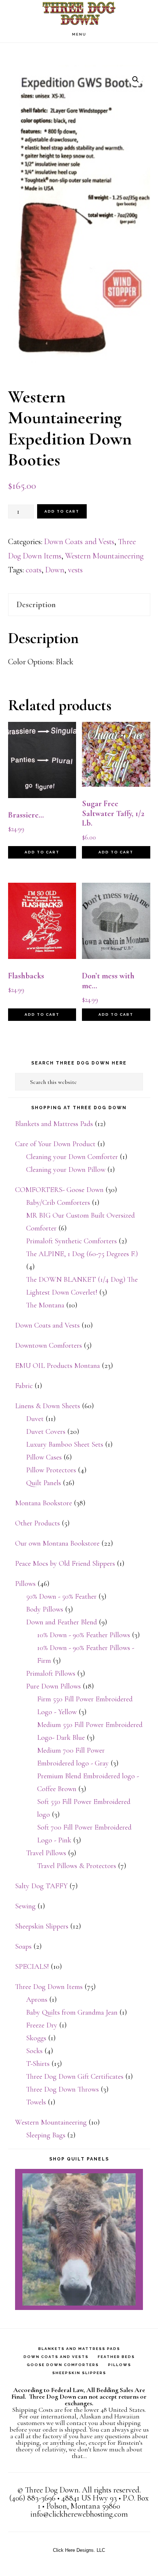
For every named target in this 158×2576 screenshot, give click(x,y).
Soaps (23, 1946)
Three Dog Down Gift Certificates (75, 2077)
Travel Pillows (46, 1853)
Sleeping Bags (46, 2135)
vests (75, 570)
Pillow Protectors (51, 1470)
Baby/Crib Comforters (58, 1203)
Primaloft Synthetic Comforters (71, 1241)
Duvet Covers (46, 1432)
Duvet (35, 1419)
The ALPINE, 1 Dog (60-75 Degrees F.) (82, 1254)
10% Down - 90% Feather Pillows (84, 1635)
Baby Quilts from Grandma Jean (72, 2012)
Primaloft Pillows (51, 1673)
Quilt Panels (44, 1483)
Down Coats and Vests (79, 542)
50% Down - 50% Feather (61, 1597)
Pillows (25, 1584)
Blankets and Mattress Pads (54, 1124)
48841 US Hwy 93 (89, 2498)
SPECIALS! (32, 1967)
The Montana (45, 1305)
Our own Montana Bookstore (57, 1543)
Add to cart (62, 511)
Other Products (37, 1523)
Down (55, 570)
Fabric (24, 1386)
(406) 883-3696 (32, 2498)
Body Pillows (45, 1609)
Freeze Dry (42, 2025)
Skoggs (36, 2038)
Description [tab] (36, 605)
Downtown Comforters (49, 1346)
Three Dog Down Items (49, 1987)
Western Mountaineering (104, 556)
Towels (36, 2102)
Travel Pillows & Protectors (77, 1866)
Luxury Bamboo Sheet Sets (65, 1444)
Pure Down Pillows (53, 1686)
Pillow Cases (44, 1457)
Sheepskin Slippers (42, 1926)
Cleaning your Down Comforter (72, 1157)
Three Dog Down (79, 13)
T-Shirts (38, 2064)
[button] (136, 80)
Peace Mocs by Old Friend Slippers (65, 1564)
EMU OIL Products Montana (58, 1366)
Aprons (37, 2000)
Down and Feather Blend (62, 1622)
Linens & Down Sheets (48, 1406)
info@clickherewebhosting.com (79, 2514)
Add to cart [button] (42, 852)
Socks (34, 2051)
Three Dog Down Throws (62, 2089)
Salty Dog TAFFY (41, 1886)
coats (34, 570)
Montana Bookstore (44, 1503)
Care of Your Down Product (55, 1144)
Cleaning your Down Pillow (66, 1170)
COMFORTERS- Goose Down (59, 1190)
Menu (79, 34)
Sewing (25, 1906)
